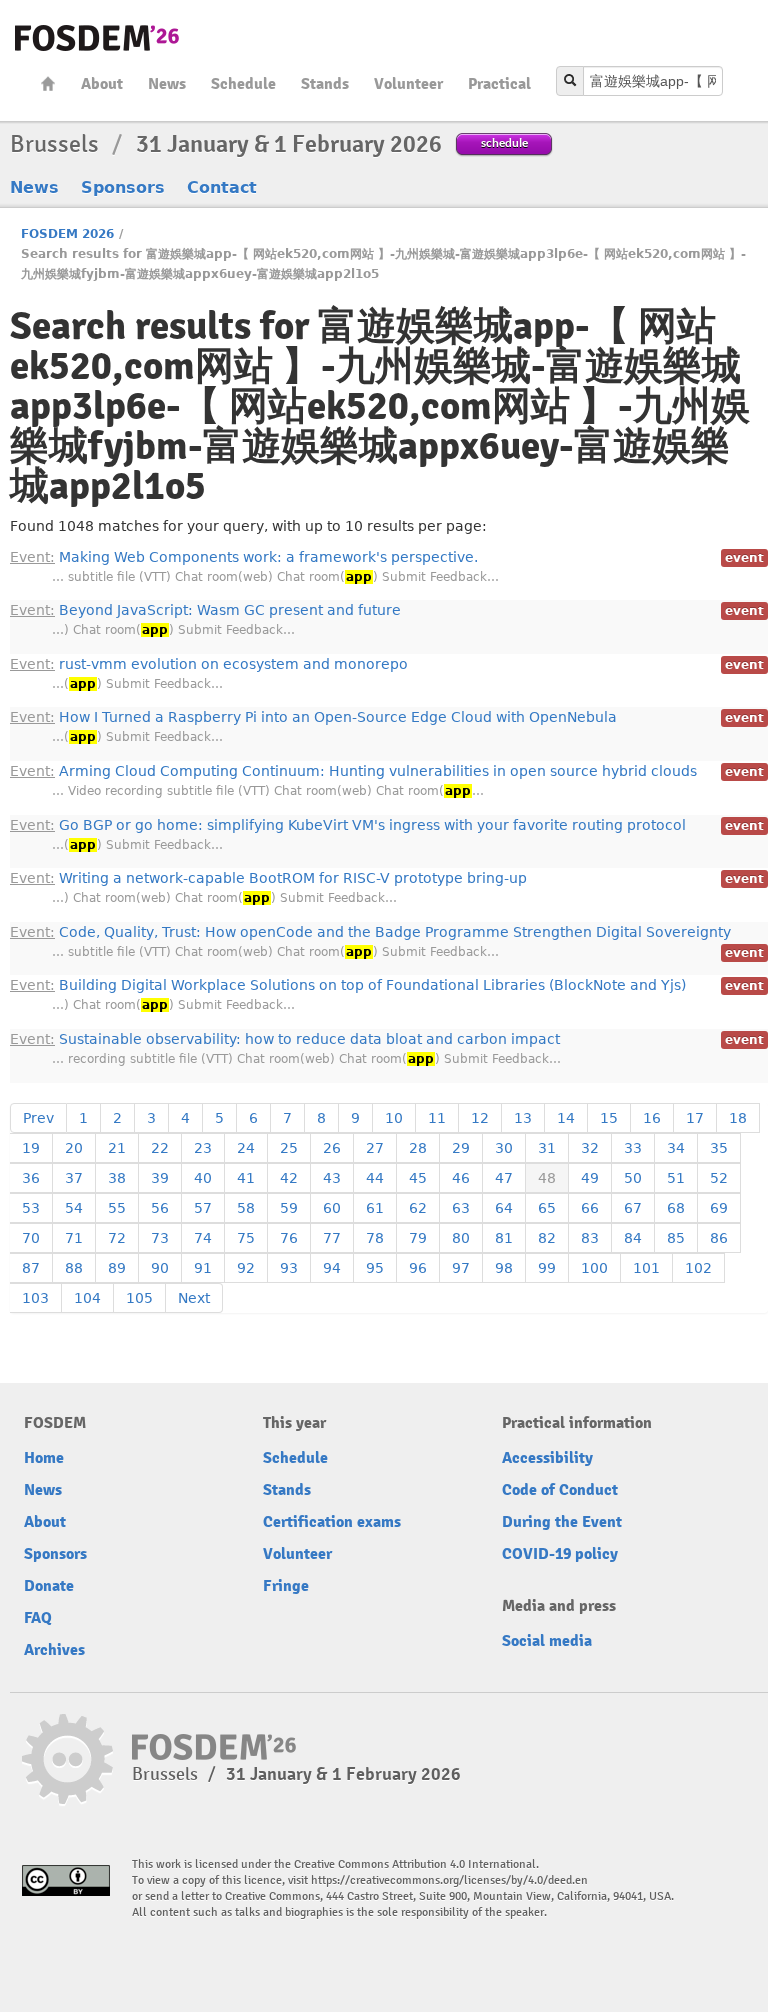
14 (566, 1118)
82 (547, 1238)
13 (523, 1118)
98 (504, 1268)
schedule (504, 142)
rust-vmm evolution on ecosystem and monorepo (209, 664)
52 (719, 1178)
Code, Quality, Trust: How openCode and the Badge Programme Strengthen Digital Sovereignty (370, 932)
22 (160, 1148)
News (167, 84)
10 (394, 1118)
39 (160, 1178)
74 (203, 1238)
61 (375, 1208)
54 (74, 1208)
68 (676, 1208)
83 (590, 1238)
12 (480, 1118)
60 (332, 1208)
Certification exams (332, 1522)
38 (117, 1178)
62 (418, 1208)
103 (35, 1298)
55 (117, 1208)
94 (332, 1268)
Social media (547, 1641)
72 (117, 1238)
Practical (499, 84)
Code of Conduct (560, 1490)
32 (590, 1148)
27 (375, 1148)
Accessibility (547, 1458)
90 (160, 1268)
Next (194, 1298)
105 (139, 1298)
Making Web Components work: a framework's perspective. (244, 557)
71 (74, 1238)
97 (461, 1268)
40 (203, 1178)
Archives (54, 1650)
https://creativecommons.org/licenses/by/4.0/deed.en (449, 1880)
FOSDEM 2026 (67, 234)
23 (203, 1148)
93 (289, 1268)
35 (719, 1148)
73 (160, 1238)
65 (547, 1208)
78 (375, 1238)
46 (461, 1178)
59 (289, 1208)
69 (719, 1208)
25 (289, 1148)
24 (246, 1148)
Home (48, 83)
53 (31, 1208)
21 (117, 1148)
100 (594, 1268)
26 (332, 1148)
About (102, 84)
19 (31, 1148)
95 (375, 1268)
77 (332, 1238)
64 (504, 1208)
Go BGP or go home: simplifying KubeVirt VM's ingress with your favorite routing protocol (348, 825)
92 (246, 1268)
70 (31, 1238)
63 (461, 1208)
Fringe (286, 1586)
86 (719, 1238)
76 (289, 1238)
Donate (49, 1586)
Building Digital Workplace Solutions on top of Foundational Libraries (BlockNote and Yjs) (348, 985)
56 (160, 1208)
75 (246, 1238)
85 (676, 1238)
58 (246, 1208)
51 (676, 1178)
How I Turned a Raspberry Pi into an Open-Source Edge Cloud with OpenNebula (313, 717)
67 (633, 1208)
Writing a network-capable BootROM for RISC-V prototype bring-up (268, 878)
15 (609, 1118)
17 (695, 1118)
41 (246, 1178)
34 (676, 1148)
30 (504, 1148)
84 (633, 1238)
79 (418, 1238)
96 (418, 1268)
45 (418, 1178)
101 (646, 1268)
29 (461, 1148)
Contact (222, 187)
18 (738, 1118)
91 (203, 1268)
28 (418, 1148)
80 (461, 1238)
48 (547, 1178)
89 (117, 1268)
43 (332, 1178)
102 (698, 1268)
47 (504, 1178)
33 (633, 1148)
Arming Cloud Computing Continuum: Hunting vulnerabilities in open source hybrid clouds (353, 771)
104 (87, 1298)
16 (652, 1118)
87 (31, 1268)
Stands (325, 84)
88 (74, 1268)
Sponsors (123, 187)
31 (547, 1148)
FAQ (38, 1618)
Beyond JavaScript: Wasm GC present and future (205, 610)
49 (590, 1178)
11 (437, 1118)
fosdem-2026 (97, 38)
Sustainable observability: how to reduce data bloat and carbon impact (285, 1039)
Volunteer (408, 84)
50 (633, 1178)
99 (547, 1268)
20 (74, 1148)
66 (590, 1208)
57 (203, 1208)
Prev (38, 1118)
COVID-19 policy (560, 1554)
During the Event (562, 1522)
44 (375, 1178)
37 (74, 1178)
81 (504, 1238)
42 (289, 1178)
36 (31, 1178)
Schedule (243, 84)
